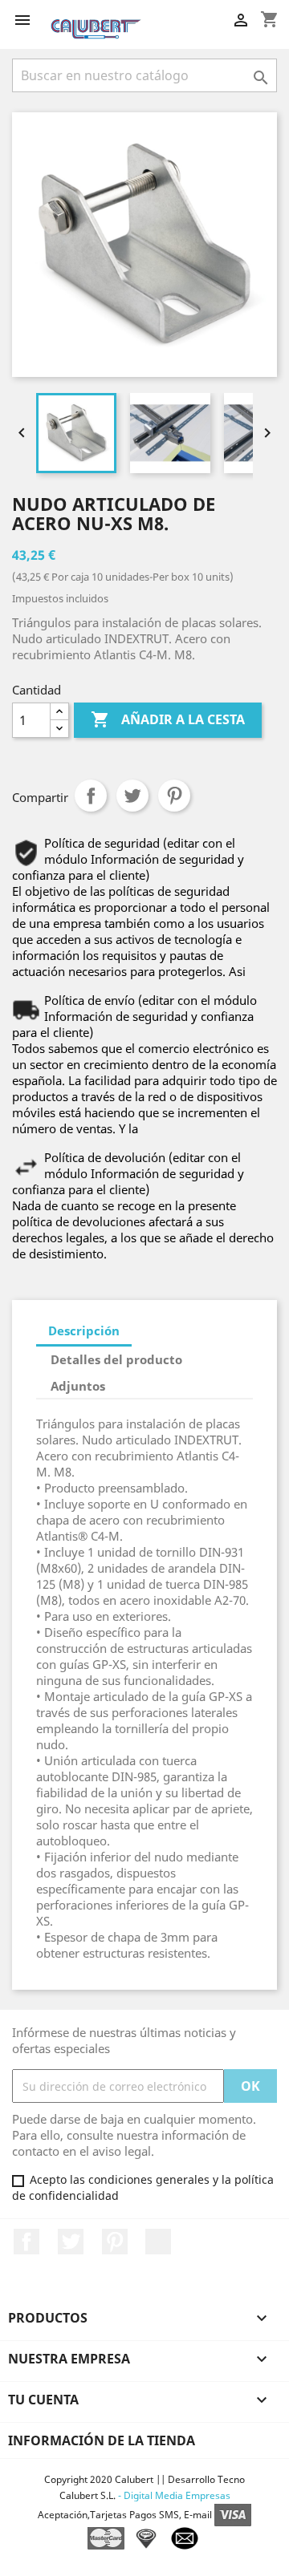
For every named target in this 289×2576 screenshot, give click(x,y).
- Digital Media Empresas (173, 2495)
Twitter (71, 2242)
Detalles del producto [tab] (116, 1359)
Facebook (26, 2242)
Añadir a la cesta (168, 719)
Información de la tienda (102, 2440)
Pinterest (174, 796)
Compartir (91, 796)
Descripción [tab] (84, 1331)
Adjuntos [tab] (78, 1386)
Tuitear (132, 796)
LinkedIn (158, 2242)
